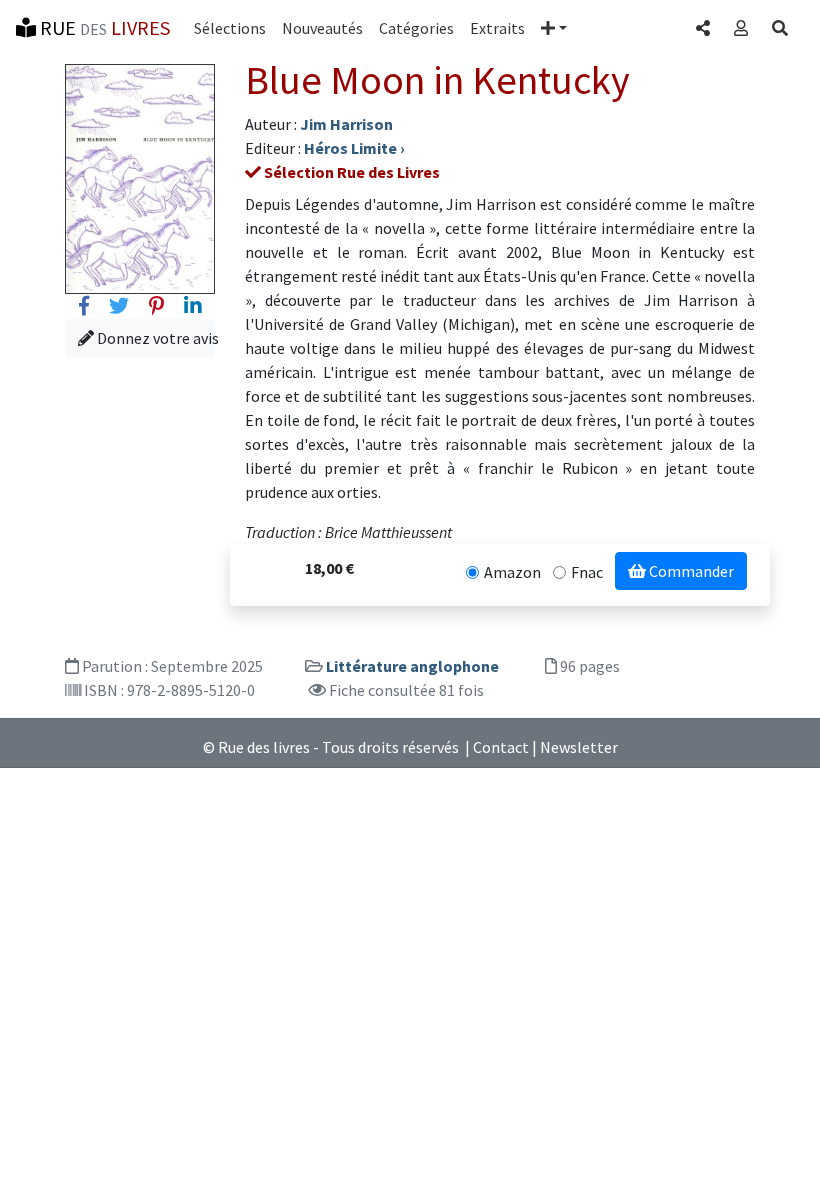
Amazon (512, 572)
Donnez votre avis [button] (154, 338)
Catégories (416, 28)
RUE (103, 27)
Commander (690, 571)
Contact (501, 747)
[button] (554, 28)
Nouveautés (322, 28)
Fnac (587, 572)
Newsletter (579, 747)
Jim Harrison (346, 124)
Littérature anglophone (412, 666)
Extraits (497, 28)
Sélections (230, 28)
